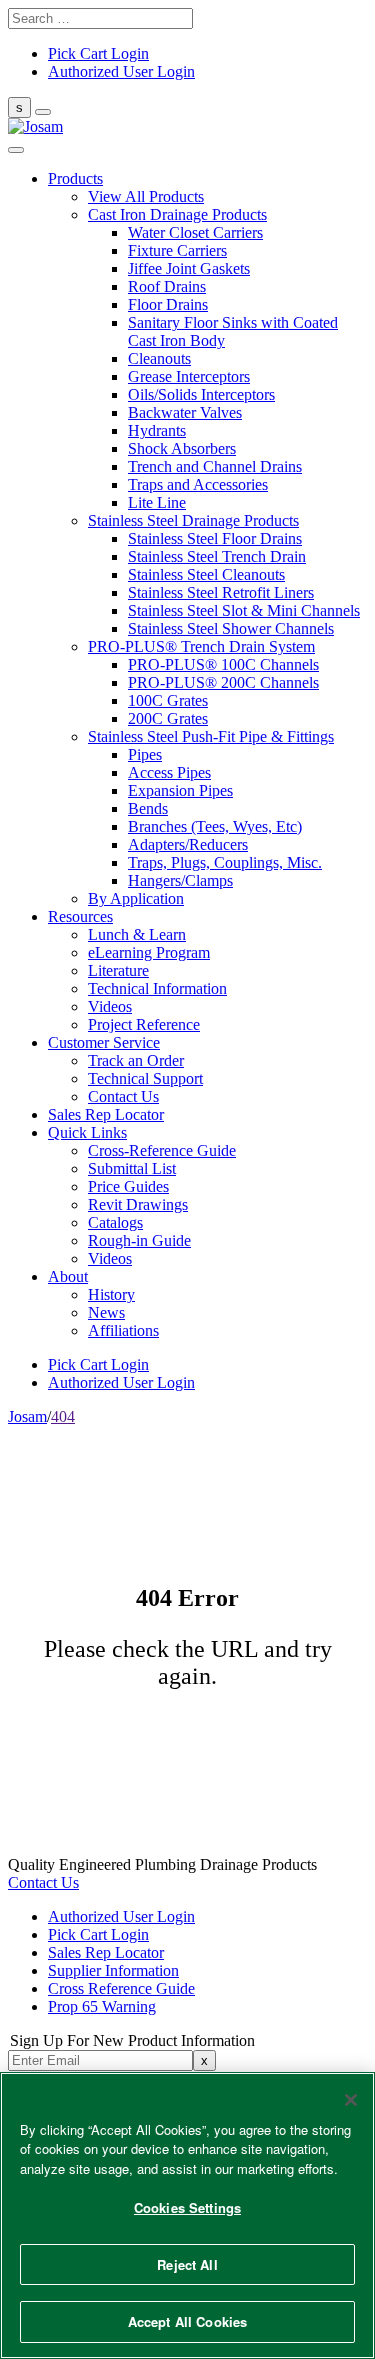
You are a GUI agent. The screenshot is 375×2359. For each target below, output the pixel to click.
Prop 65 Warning (102, 2006)
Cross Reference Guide (121, 1988)
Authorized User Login (121, 1916)
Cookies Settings (187, 2207)
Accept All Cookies (187, 2321)
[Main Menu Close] (16, 150)
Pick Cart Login (98, 1934)
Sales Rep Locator (106, 1952)
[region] (187, 2215)
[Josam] (35, 126)
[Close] (351, 2100)
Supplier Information (113, 1970)
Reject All (187, 2264)
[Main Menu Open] (43, 112)
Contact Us (43, 1882)
